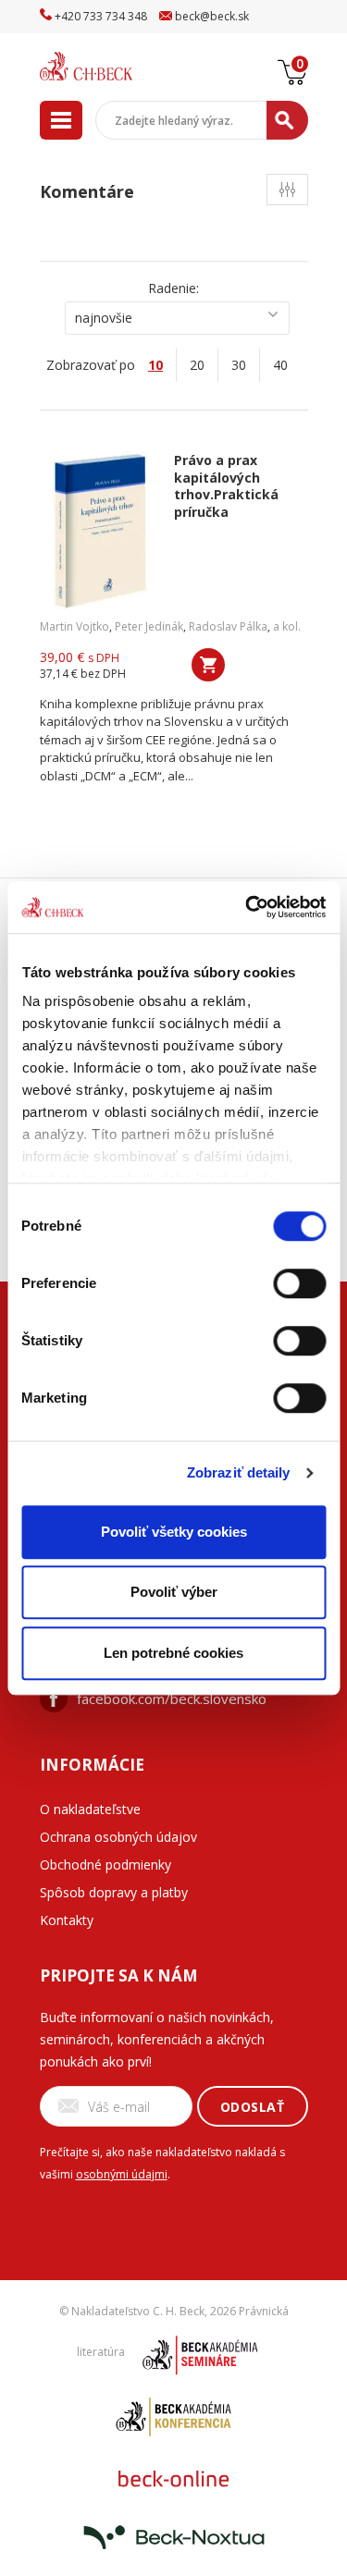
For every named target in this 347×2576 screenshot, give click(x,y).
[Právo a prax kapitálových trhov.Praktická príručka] (100, 531)
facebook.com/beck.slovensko (172, 1699)
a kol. (287, 626)
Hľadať (287, 120)
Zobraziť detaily (239, 1472)
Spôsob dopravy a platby (114, 1892)
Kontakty (67, 1920)
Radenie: (173, 288)
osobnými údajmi (122, 2174)
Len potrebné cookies (173, 1653)
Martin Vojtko (74, 626)
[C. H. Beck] (109, 66)
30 (239, 365)
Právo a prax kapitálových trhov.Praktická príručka (226, 486)
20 (197, 365)
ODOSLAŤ (253, 2107)
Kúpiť (208, 665)
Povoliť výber (174, 1592)
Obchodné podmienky (105, 1865)
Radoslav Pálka (228, 626)
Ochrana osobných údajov (118, 1837)
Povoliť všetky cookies (174, 1532)
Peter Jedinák (149, 626)
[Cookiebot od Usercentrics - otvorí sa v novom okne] (247, 907)
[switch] (299, 1283)
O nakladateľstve (90, 1809)
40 (280, 365)
